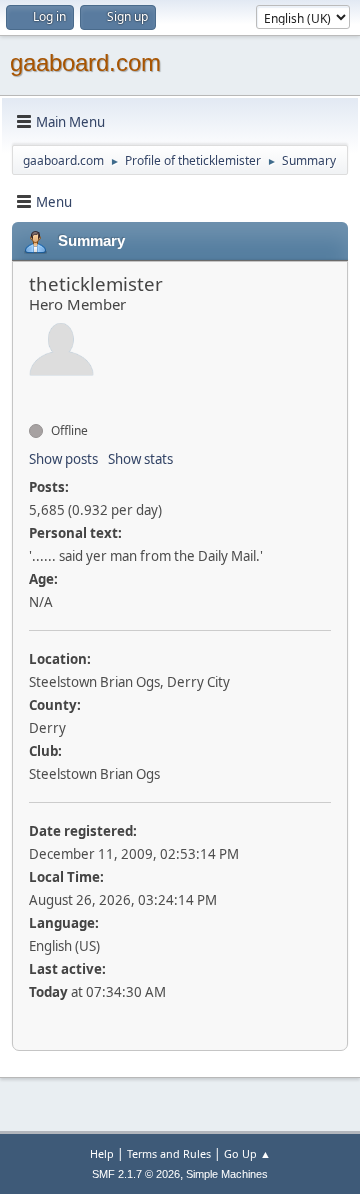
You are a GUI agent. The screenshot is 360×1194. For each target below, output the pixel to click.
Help (102, 1153)
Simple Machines (227, 1174)
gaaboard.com (85, 62)
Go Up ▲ (247, 1153)
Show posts (63, 459)
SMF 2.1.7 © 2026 (136, 1174)
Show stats (140, 459)
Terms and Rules (169, 1153)
